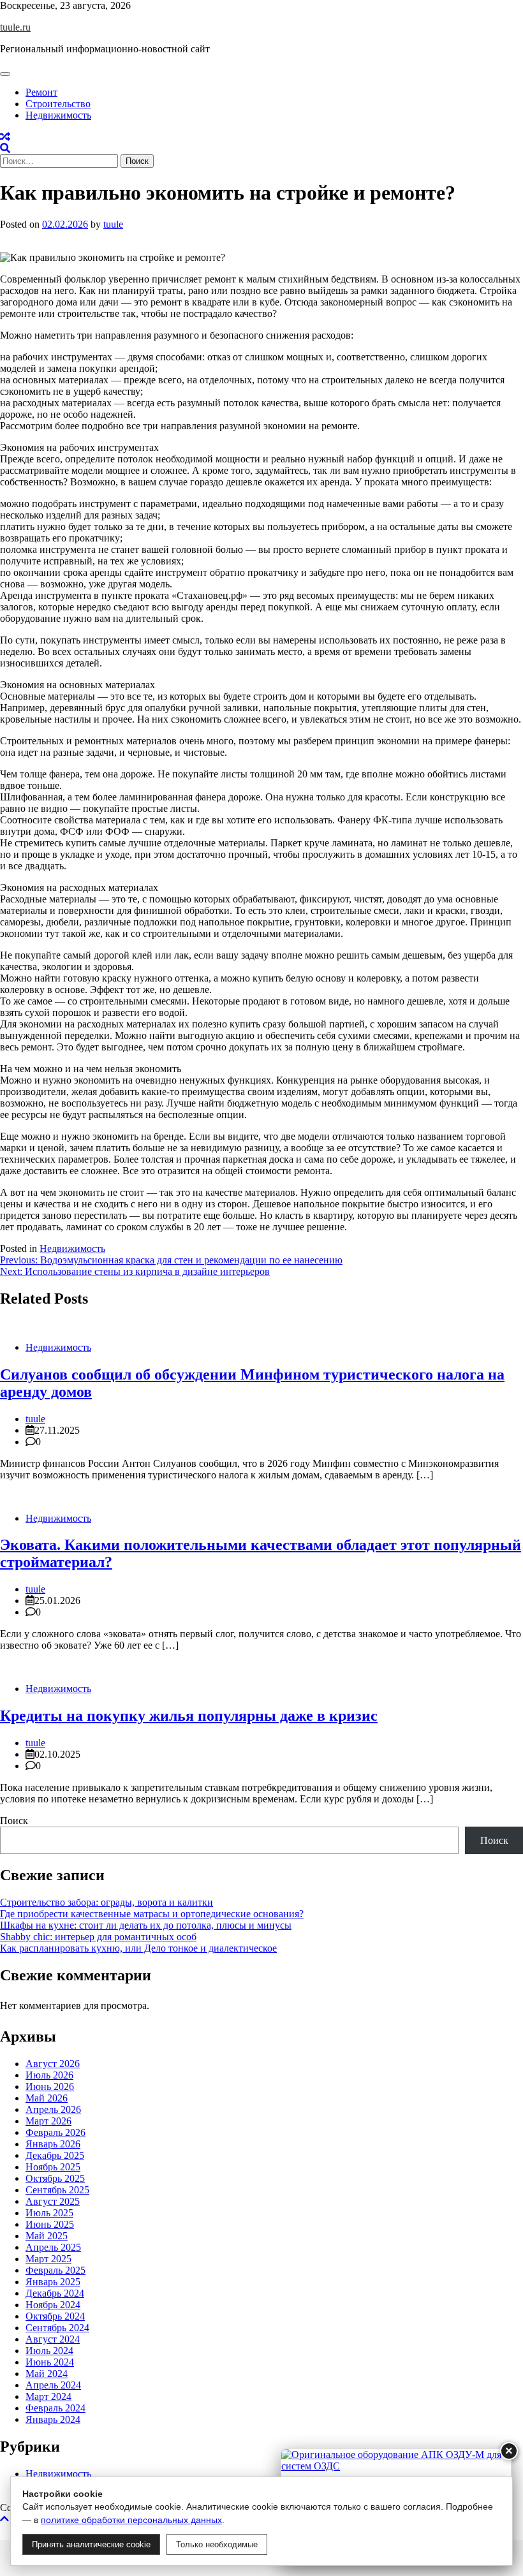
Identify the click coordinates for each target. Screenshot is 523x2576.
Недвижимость (58, 115)
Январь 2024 (53, 2419)
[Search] (5, 148)
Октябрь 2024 (55, 2316)
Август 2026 (53, 2064)
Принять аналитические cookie (91, 2544)
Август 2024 (53, 2339)
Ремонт (41, 92)
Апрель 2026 (53, 2109)
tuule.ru (15, 27)
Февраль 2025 (55, 2270)
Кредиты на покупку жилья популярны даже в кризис (189, 1716)
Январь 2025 (53, 2282)
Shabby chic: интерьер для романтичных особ (98, 1937)
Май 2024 (47, 2374)
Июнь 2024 (50, 2362)
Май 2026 (47, 2098)
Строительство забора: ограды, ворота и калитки (107, 1902)
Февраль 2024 (55, 2408)
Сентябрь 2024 (57, 2328)
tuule (113, 224)
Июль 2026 (49, 2075)
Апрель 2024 (53, 2385)
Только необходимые (217, 2544)
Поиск (14, 1821)
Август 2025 (53, 2201)
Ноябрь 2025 (53, 2167)
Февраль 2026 (55, 2132)
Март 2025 (48, 2259)
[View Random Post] (5, 137)
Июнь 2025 (50, 2224)
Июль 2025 (49, 2213)
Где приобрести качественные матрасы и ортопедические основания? (152, 1914)
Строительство (58, 104)
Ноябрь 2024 (53, 2305)
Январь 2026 (53, 2144)
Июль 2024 (49, 2351)
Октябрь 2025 (55, 2178)
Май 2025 (47, 2236)
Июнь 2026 (50, 2087)
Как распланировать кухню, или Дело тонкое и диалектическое (138, 1948)
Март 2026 (48, 2121)
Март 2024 (48, 2396)
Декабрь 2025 (55, 2155)
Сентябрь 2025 (57, 2190)
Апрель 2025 (53, 2247)
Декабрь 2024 (55, 2293)
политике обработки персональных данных (131, 2520)
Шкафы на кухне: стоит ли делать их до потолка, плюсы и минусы (146, 1925)
